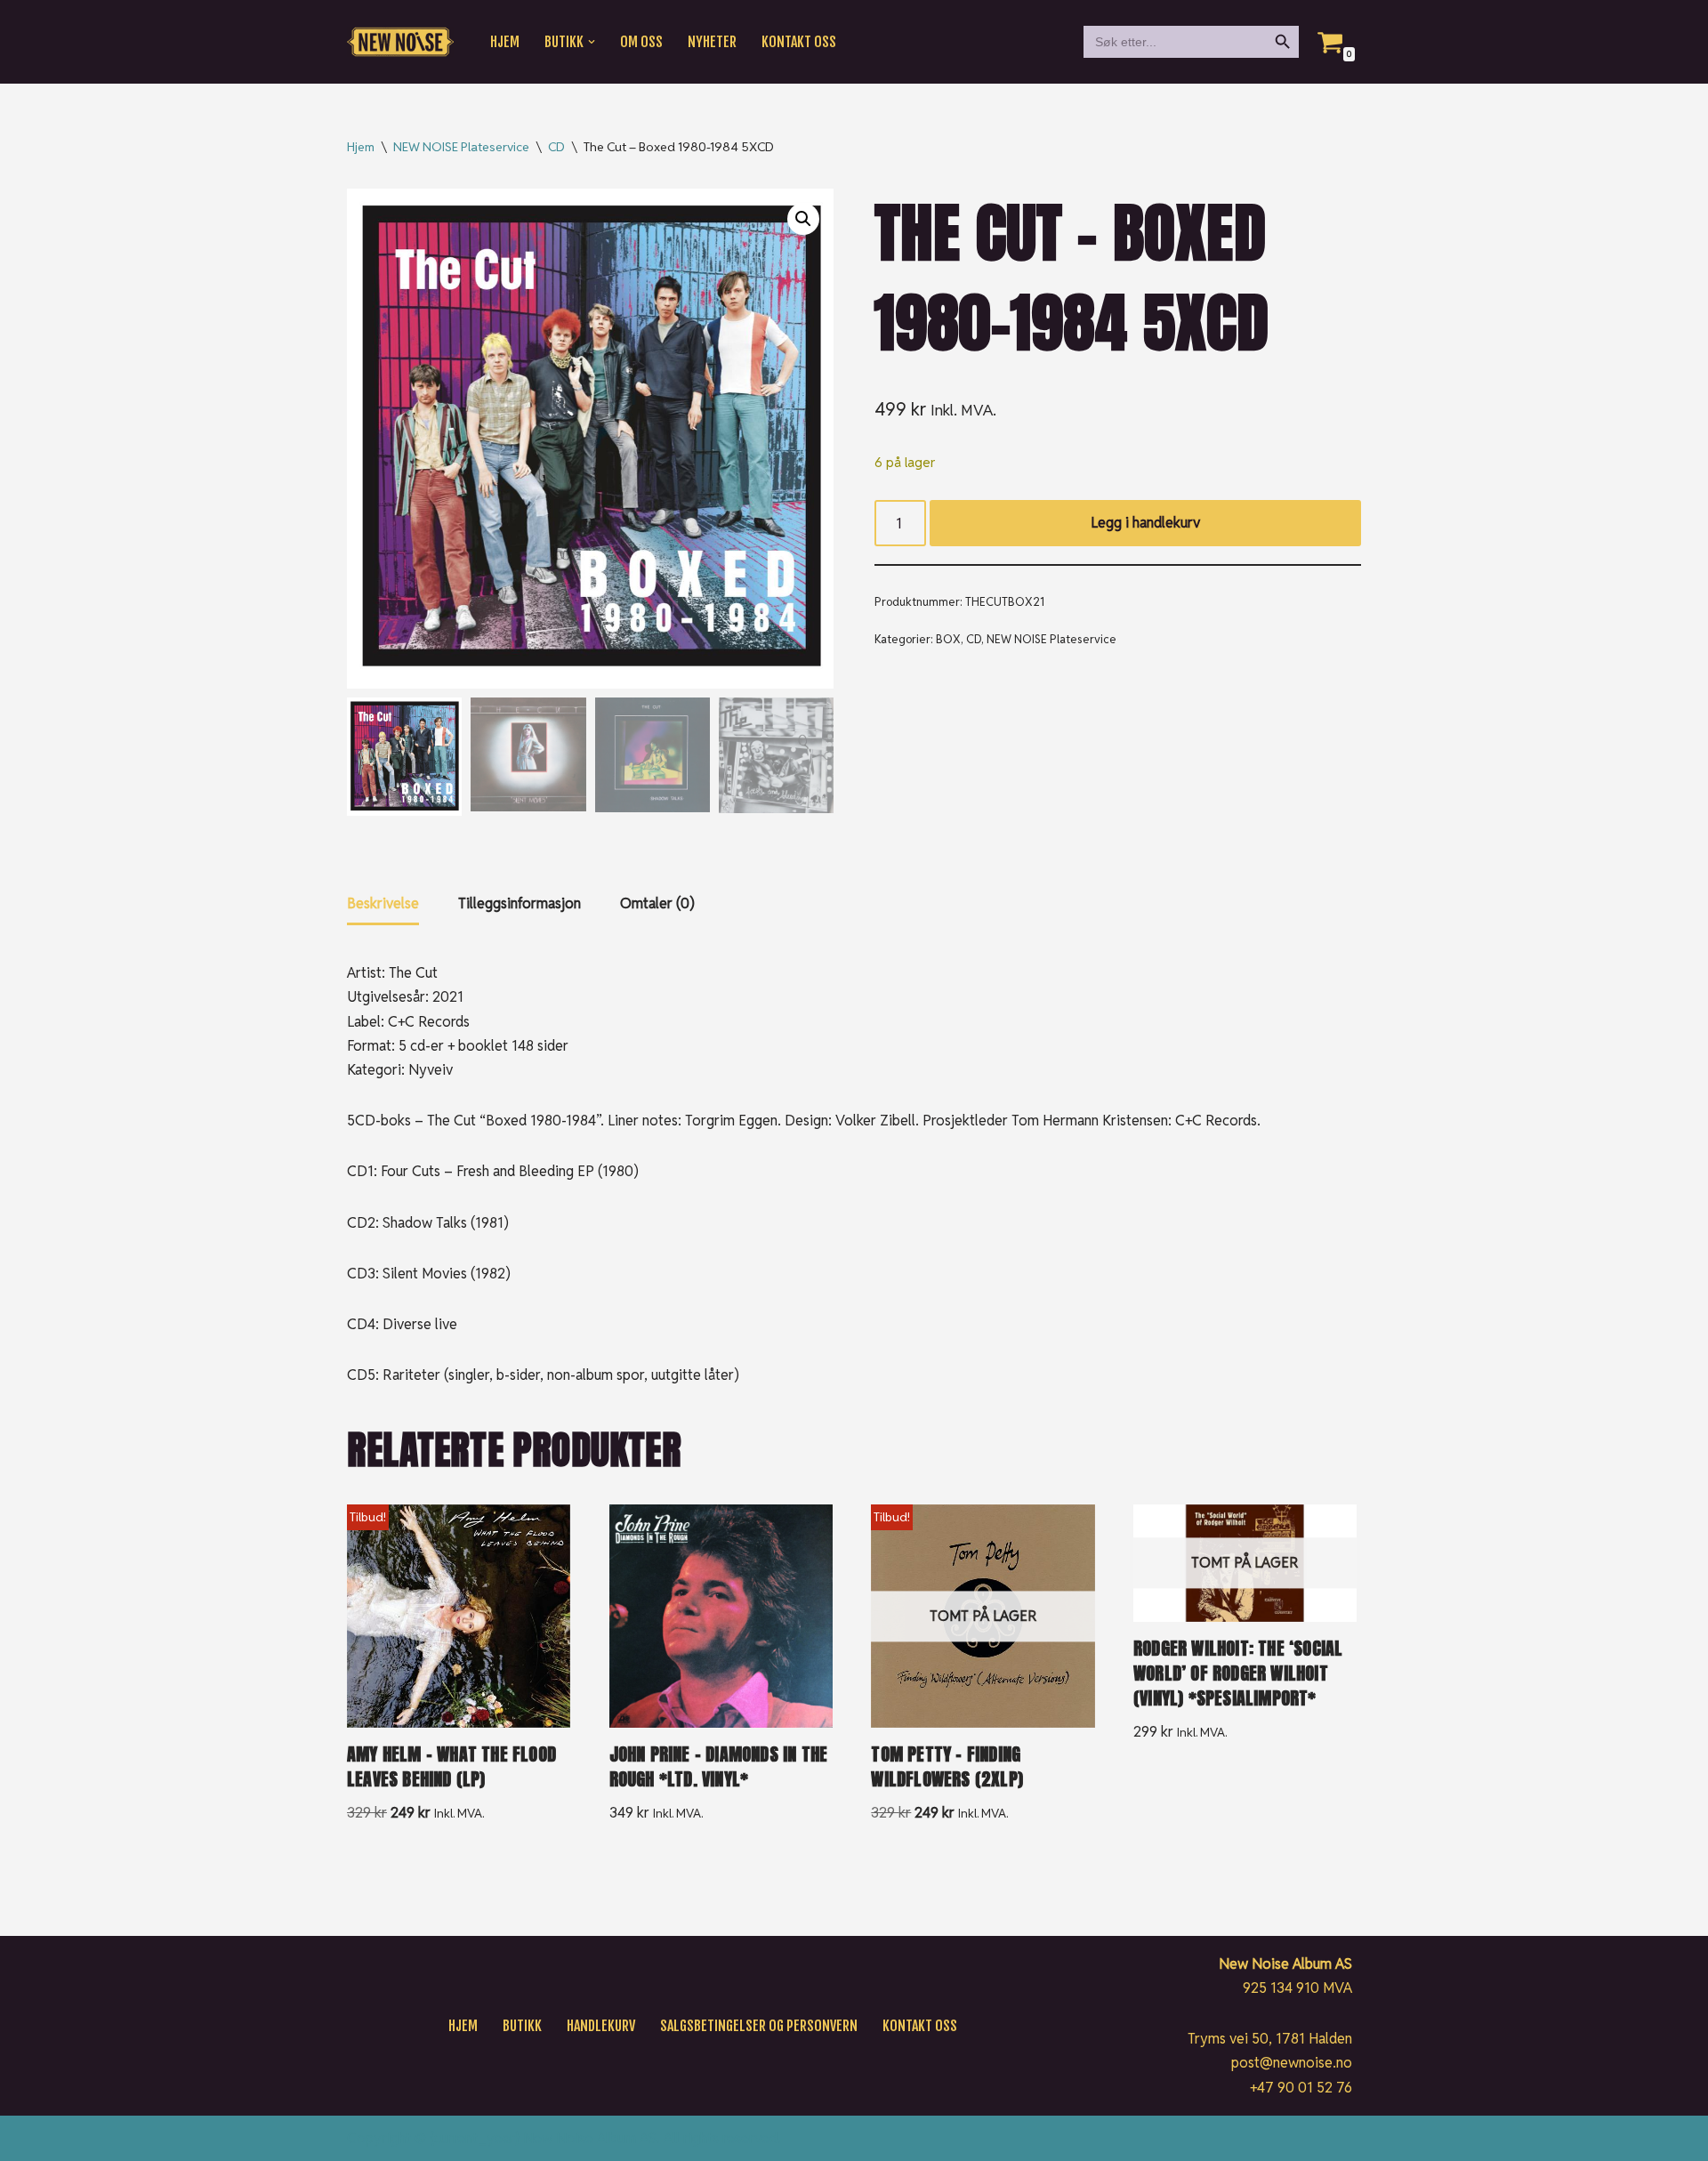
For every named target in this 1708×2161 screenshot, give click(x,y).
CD (556, 147)
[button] (592, 42)
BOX (948, 639)
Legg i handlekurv (1145, 523)
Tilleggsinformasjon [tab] (520, 903)
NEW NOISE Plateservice (461, 147)
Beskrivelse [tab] (383, 903)
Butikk (522, 2026)
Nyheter (712, 42)
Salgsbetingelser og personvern (759, 2026)
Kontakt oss (799, 42)
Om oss (641, 42)
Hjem (505, 42)
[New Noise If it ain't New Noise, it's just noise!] (400, 42)
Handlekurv (601, 2026)
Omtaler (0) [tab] (657, 903)
